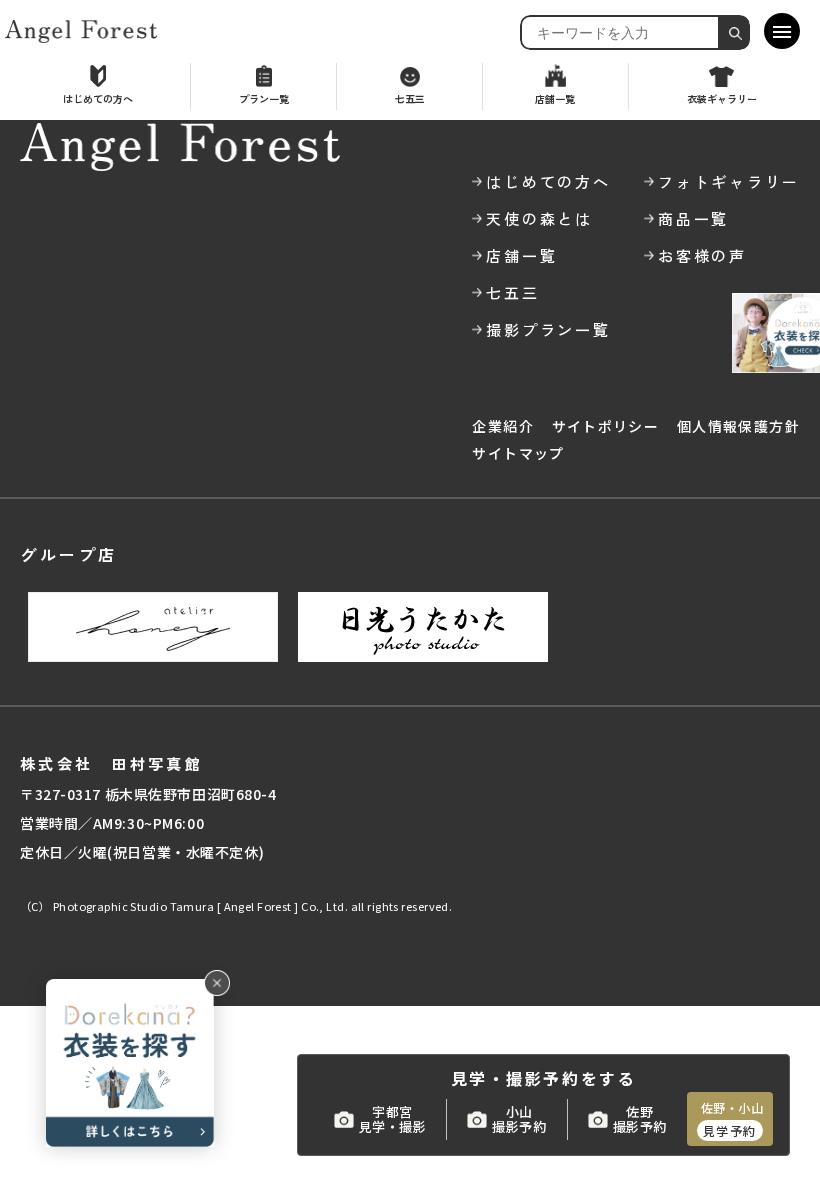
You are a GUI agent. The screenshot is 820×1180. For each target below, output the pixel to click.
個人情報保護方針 (738, 426)
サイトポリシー (606, 426)
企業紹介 (503, 426)
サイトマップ (518, 453)
